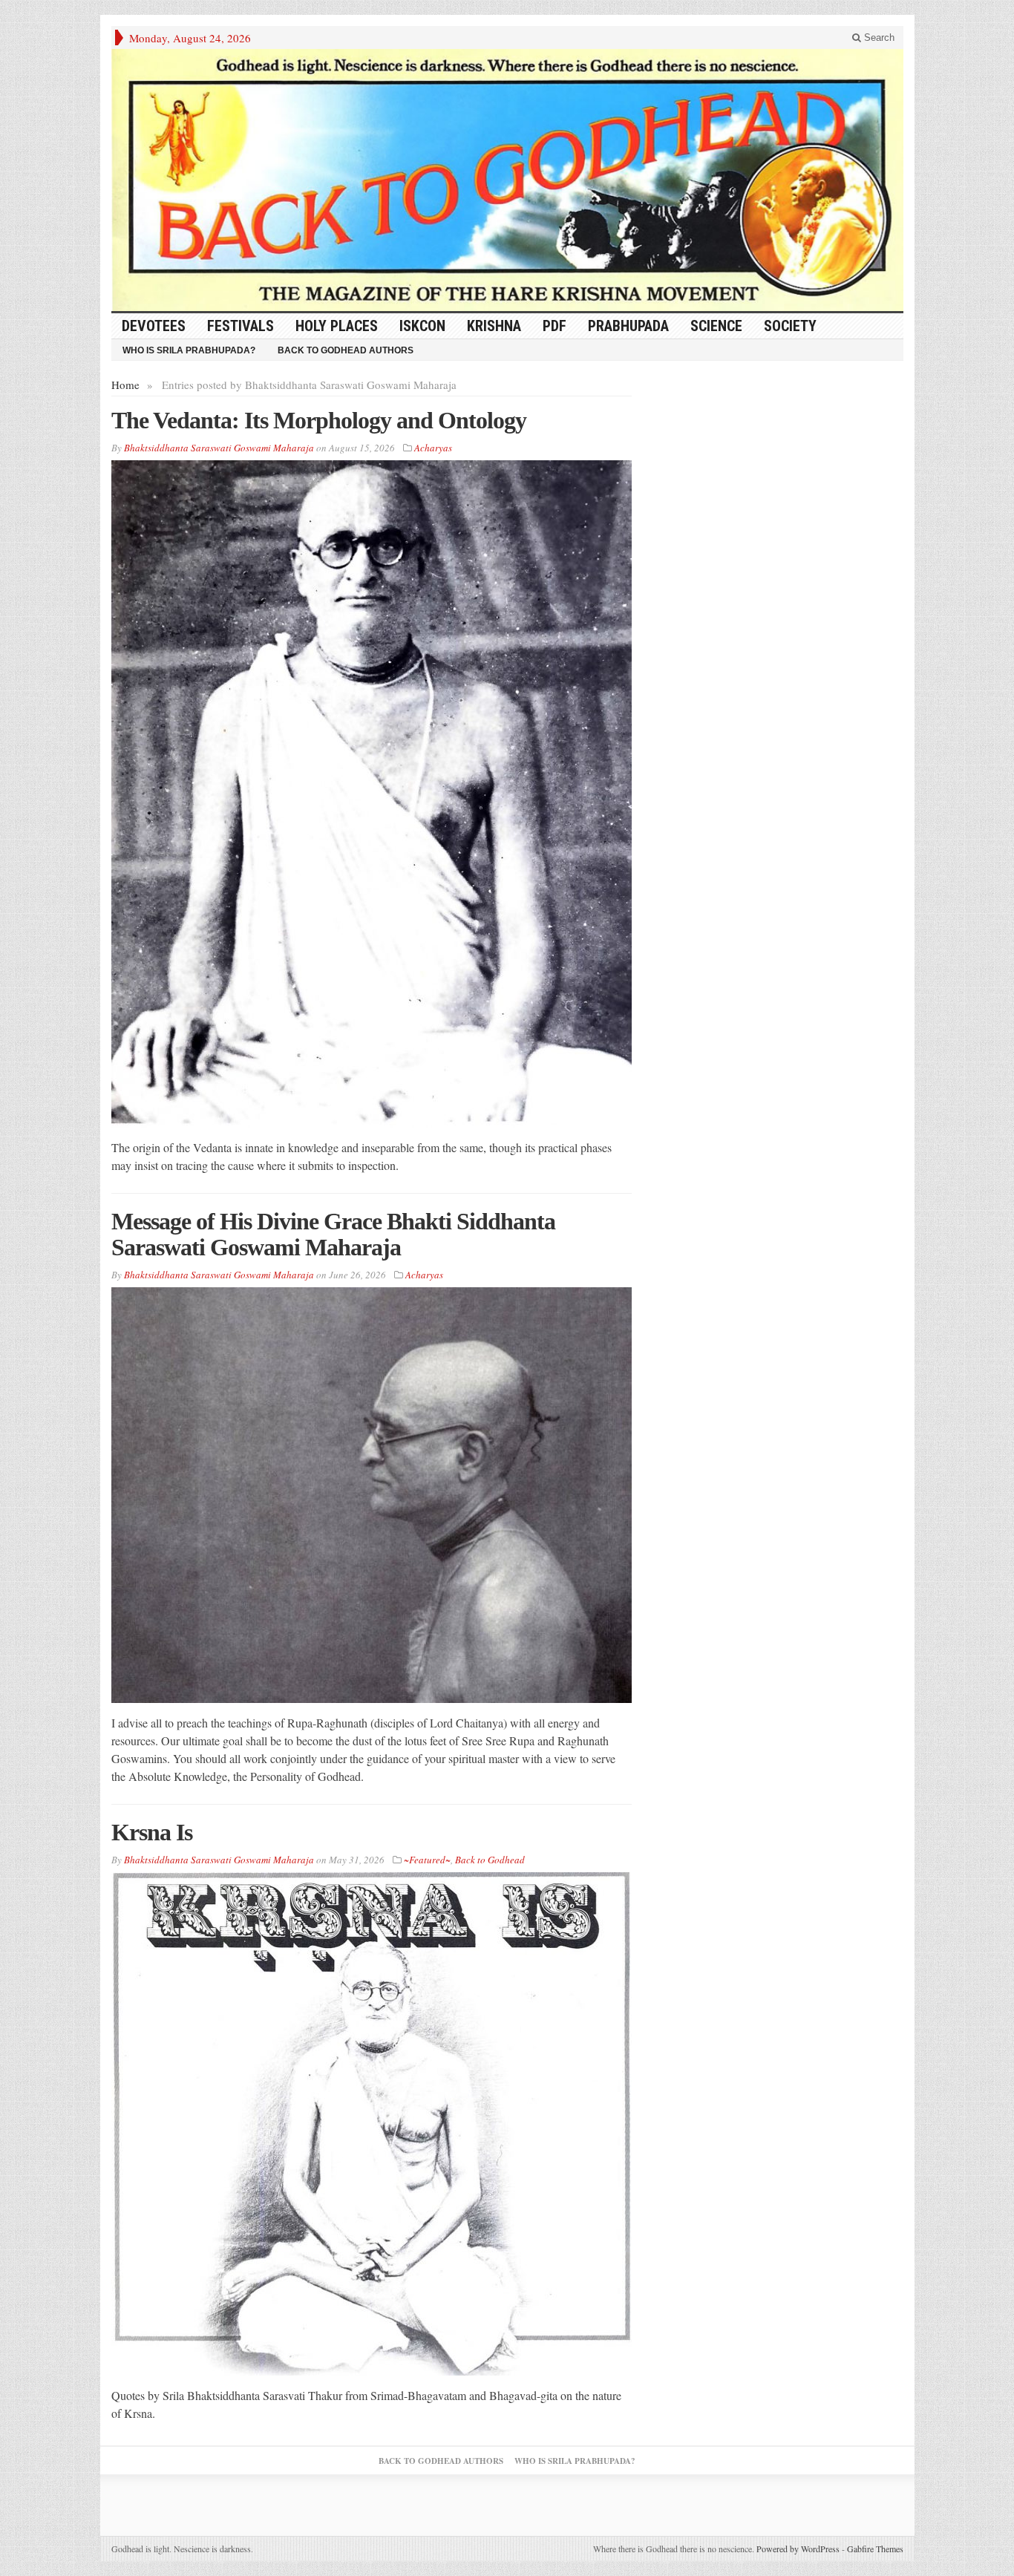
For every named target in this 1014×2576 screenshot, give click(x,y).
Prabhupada (628, 326)
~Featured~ (427, 1860)
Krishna (494, 326)
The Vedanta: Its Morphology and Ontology (319, 420)
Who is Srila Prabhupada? (189, 350)
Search (878, 37)
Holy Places (337, 326)
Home (125, 385)
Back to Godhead (490, 1860)
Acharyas (433, 448)
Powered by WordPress (798, 2549)
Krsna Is (152, 1832)
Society (790, 326)
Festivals (241, 326)
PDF (555, 326)
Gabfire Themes (875, 2549)
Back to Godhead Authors (346, 350)
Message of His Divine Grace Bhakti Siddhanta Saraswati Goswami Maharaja (333, 1234)
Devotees (154, 326)
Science (716, 326)
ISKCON (422, 326)
